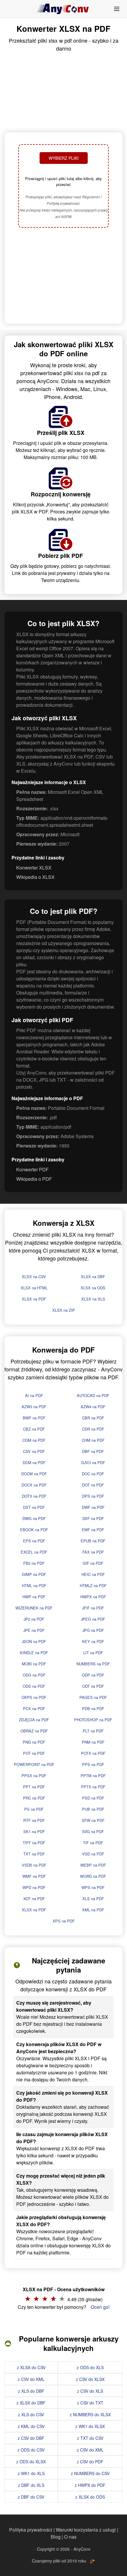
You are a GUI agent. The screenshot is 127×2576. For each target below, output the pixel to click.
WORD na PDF (93, 1876)
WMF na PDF (34, 1876)
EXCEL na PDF (34, 1552)
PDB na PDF (93, 1708)
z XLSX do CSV (31, 2367)
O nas (70, 2537)
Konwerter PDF (32, 1169)
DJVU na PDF (93, 1462)
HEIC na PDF (93, 1574)
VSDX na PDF (34, 1865)
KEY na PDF (93, 1641)
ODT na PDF (93, 1686)
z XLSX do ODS (90, 2497)
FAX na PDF (93, 1552)
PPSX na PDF (34, 1776)
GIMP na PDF (34, 1574)
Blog (56, 2537)
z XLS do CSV (31, 2414)
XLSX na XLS (93, 1299)
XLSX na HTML (34, 1288)
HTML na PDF (34, 1585)
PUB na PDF (93, 1809)
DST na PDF (34, 1507)
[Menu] (117, 9)
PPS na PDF (93, 1764)
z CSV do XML (90, 2450)
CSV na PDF (34, 1451)
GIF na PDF (93, 1563)
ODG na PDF (34, 1675)
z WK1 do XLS (31, 2473)
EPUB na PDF (93, 1541)
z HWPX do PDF (90, 2485)
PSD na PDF (93, 1798)
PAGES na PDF (93, 1697)
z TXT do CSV (90, 2438)
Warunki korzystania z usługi (86, 2530)
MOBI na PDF (34, 1664)
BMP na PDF (34, 1418)
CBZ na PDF (34, 1429)
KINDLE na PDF (34, 1653)
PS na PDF (34, 1809)
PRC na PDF (34, 1798)
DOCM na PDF (34, 1474)
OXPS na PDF (34, 1697)
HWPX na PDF (93, 1597)
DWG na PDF (34, 1518)
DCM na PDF (34, 1462)
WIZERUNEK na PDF (34, 1608)
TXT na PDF (34, 1854)
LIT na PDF (93, 1653)
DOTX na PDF (34, 1496)
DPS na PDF (93, 1496)
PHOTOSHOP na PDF (93, 1720)
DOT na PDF (93, 1485)
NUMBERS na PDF (93, 1664)
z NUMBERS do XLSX (90, 2414)
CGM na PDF (34, 1440)
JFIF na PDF (93, 1608)
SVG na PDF (93, 1831)
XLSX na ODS (93, 1288)
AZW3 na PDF (34, 1407)
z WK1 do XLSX (90, 2426)
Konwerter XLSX (34, 868)
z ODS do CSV (31, 2450)
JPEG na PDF (93, 1619)
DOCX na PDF (34, 1485)
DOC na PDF (93, 1474)
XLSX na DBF (93, 1277)
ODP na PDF (93, 1675)
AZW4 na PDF (93, 1407)
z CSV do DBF (31, 2438)
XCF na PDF (34, 1899)
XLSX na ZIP (64, 1310)
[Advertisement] (63, 276)
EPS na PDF (34, 1541)
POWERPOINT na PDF (34, 1764)
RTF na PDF (34, 1820)
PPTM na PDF (93, 1776)
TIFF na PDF (34, 1843)
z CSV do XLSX (90, 2379)
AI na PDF (34, 1395)
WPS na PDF (93, 1887)
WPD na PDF (34, 1887)
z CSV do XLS (90, 2391)
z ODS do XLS (90, 2367)
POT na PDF (34, 1753)
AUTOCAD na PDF (93, 1395)
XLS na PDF (93, 1899)
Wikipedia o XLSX (35, 877)
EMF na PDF (93, 1530)
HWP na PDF (34, 1597)
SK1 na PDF (34, 1831)
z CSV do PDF (90, 2462)
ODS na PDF (34, 1686)
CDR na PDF (93, 1429)
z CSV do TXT (90, 2403)
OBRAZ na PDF (34, 1731)
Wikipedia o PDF (34, 1179)
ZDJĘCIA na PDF (34, 1720)
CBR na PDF (93, 1418)
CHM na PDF (93, 1440)
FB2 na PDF (34, 1563)
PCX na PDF (34, 1708)
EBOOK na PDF (34, 1530)
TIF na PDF (93, 1843)
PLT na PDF (93, 1731)
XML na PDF (93, 1910)
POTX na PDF (93, 1753)
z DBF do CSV (31, 2497)
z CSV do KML (31, 2379)
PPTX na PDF (93, 1787)
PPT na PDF (34, 1787)
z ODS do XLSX (31, 2462)
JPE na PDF (34, 1630)
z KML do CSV (31, 2426)
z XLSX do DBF (31, 2403)
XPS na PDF (64, 1921)
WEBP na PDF (93, 1865)
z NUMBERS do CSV (90, 2473)
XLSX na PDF (34, 1299)
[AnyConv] (63, 9)
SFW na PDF (93, 1820)
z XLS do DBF (31, 2391)
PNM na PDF (93, 1742)
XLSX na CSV (34, 1277)
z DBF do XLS (31, 2485)
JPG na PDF (93, 1630)
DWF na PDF (93, 1507)
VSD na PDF (93, 1854)
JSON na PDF (34, 1641)
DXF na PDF (93, 1518)
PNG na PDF (34, 1742)
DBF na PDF (93, 1451)
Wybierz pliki (64, 158)
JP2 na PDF (34, 1619)
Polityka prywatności (31, 2530)
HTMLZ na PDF (93, 1585)
